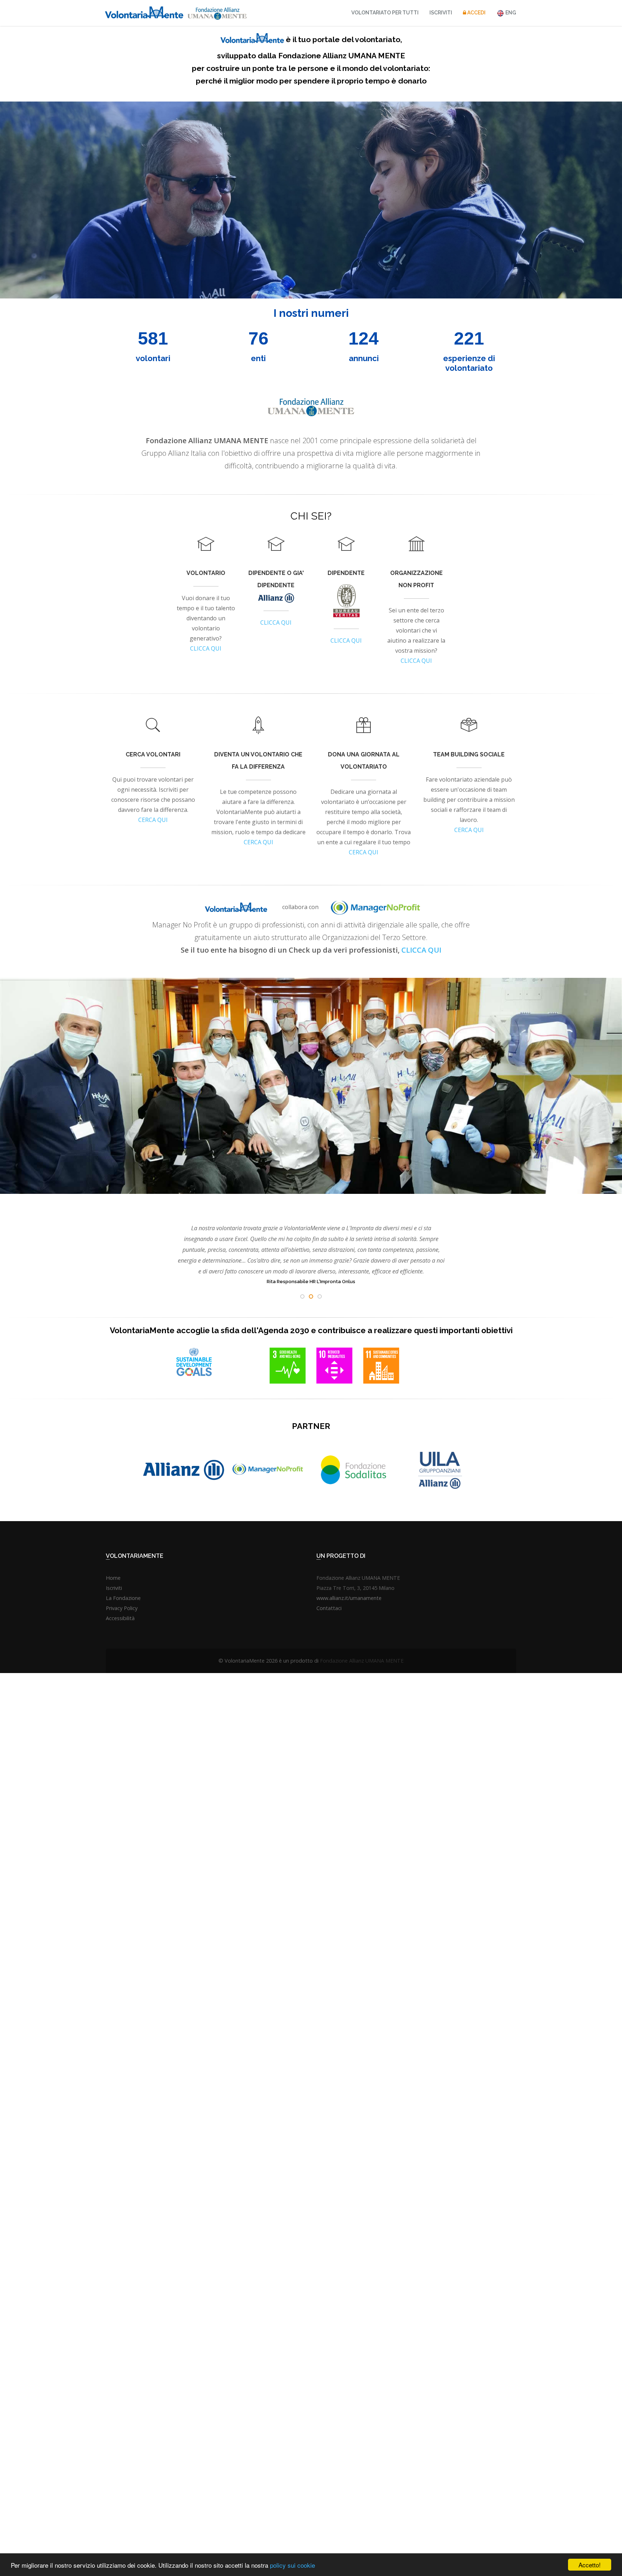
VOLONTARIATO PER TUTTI (385, 13)
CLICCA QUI (206, 648)
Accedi (476, 13)
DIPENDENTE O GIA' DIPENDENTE (276, 579)
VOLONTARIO (206, 573)
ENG (510, 13)
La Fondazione (123, 1598)
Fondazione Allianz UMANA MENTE (362, 1661)
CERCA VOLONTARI (153, 754)
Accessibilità (120, 1618)
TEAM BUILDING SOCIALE (469, 754)
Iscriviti (441, 13)
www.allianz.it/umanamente (349, 1598)
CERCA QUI (153, 820)
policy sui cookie (292, 2565)
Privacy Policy (122, 1608)
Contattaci (329, 1608)
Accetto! (590, 2565)
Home (113, 1578)
